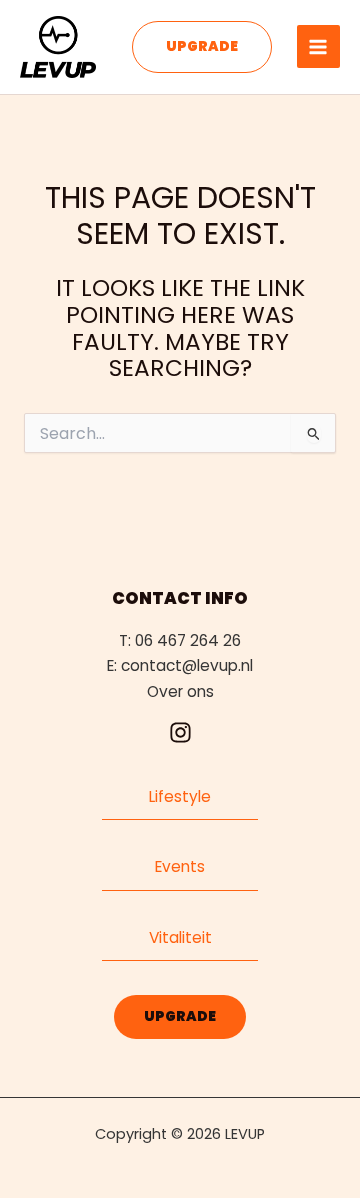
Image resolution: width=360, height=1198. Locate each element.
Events (180, 866)
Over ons (180, 691)
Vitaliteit (180, 937)
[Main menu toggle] (318, 46)
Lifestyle (180, 796)
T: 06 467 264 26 (180, 640)
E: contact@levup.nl (180, 665)
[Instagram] (180, 732)
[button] (202, 47)
